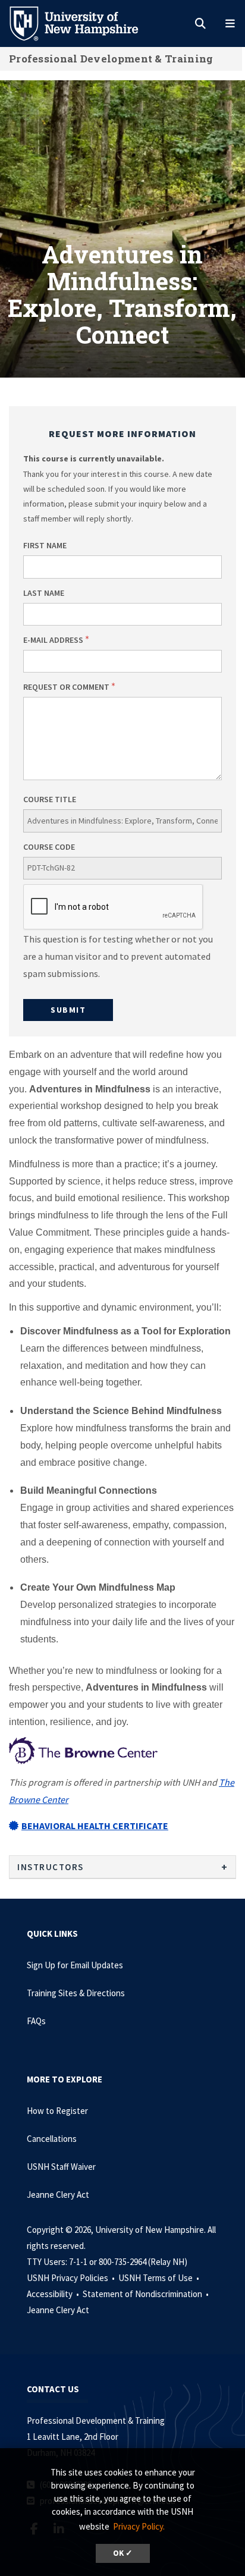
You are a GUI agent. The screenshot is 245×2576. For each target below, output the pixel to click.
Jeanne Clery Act (58, 2195)
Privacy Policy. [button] (139, 2526)
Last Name (44, 593)
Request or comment (66, 687)
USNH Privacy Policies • (72, 2278)
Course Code (49, 847)
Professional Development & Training (111, 59)
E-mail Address (53, 640)
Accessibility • (54, 2294)
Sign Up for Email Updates (75, 1965)
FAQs (36, 2021)
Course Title (50, 799)
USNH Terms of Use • (160, 2278)
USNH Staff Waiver (61, 2167)
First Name (45, 545)
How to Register (57, 2111)
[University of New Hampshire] (83, 23)
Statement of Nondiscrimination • (147, 2294)
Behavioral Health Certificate (95, 1826)
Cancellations (52, 2139)
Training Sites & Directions (76, 1993)
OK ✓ (123, 2553)
